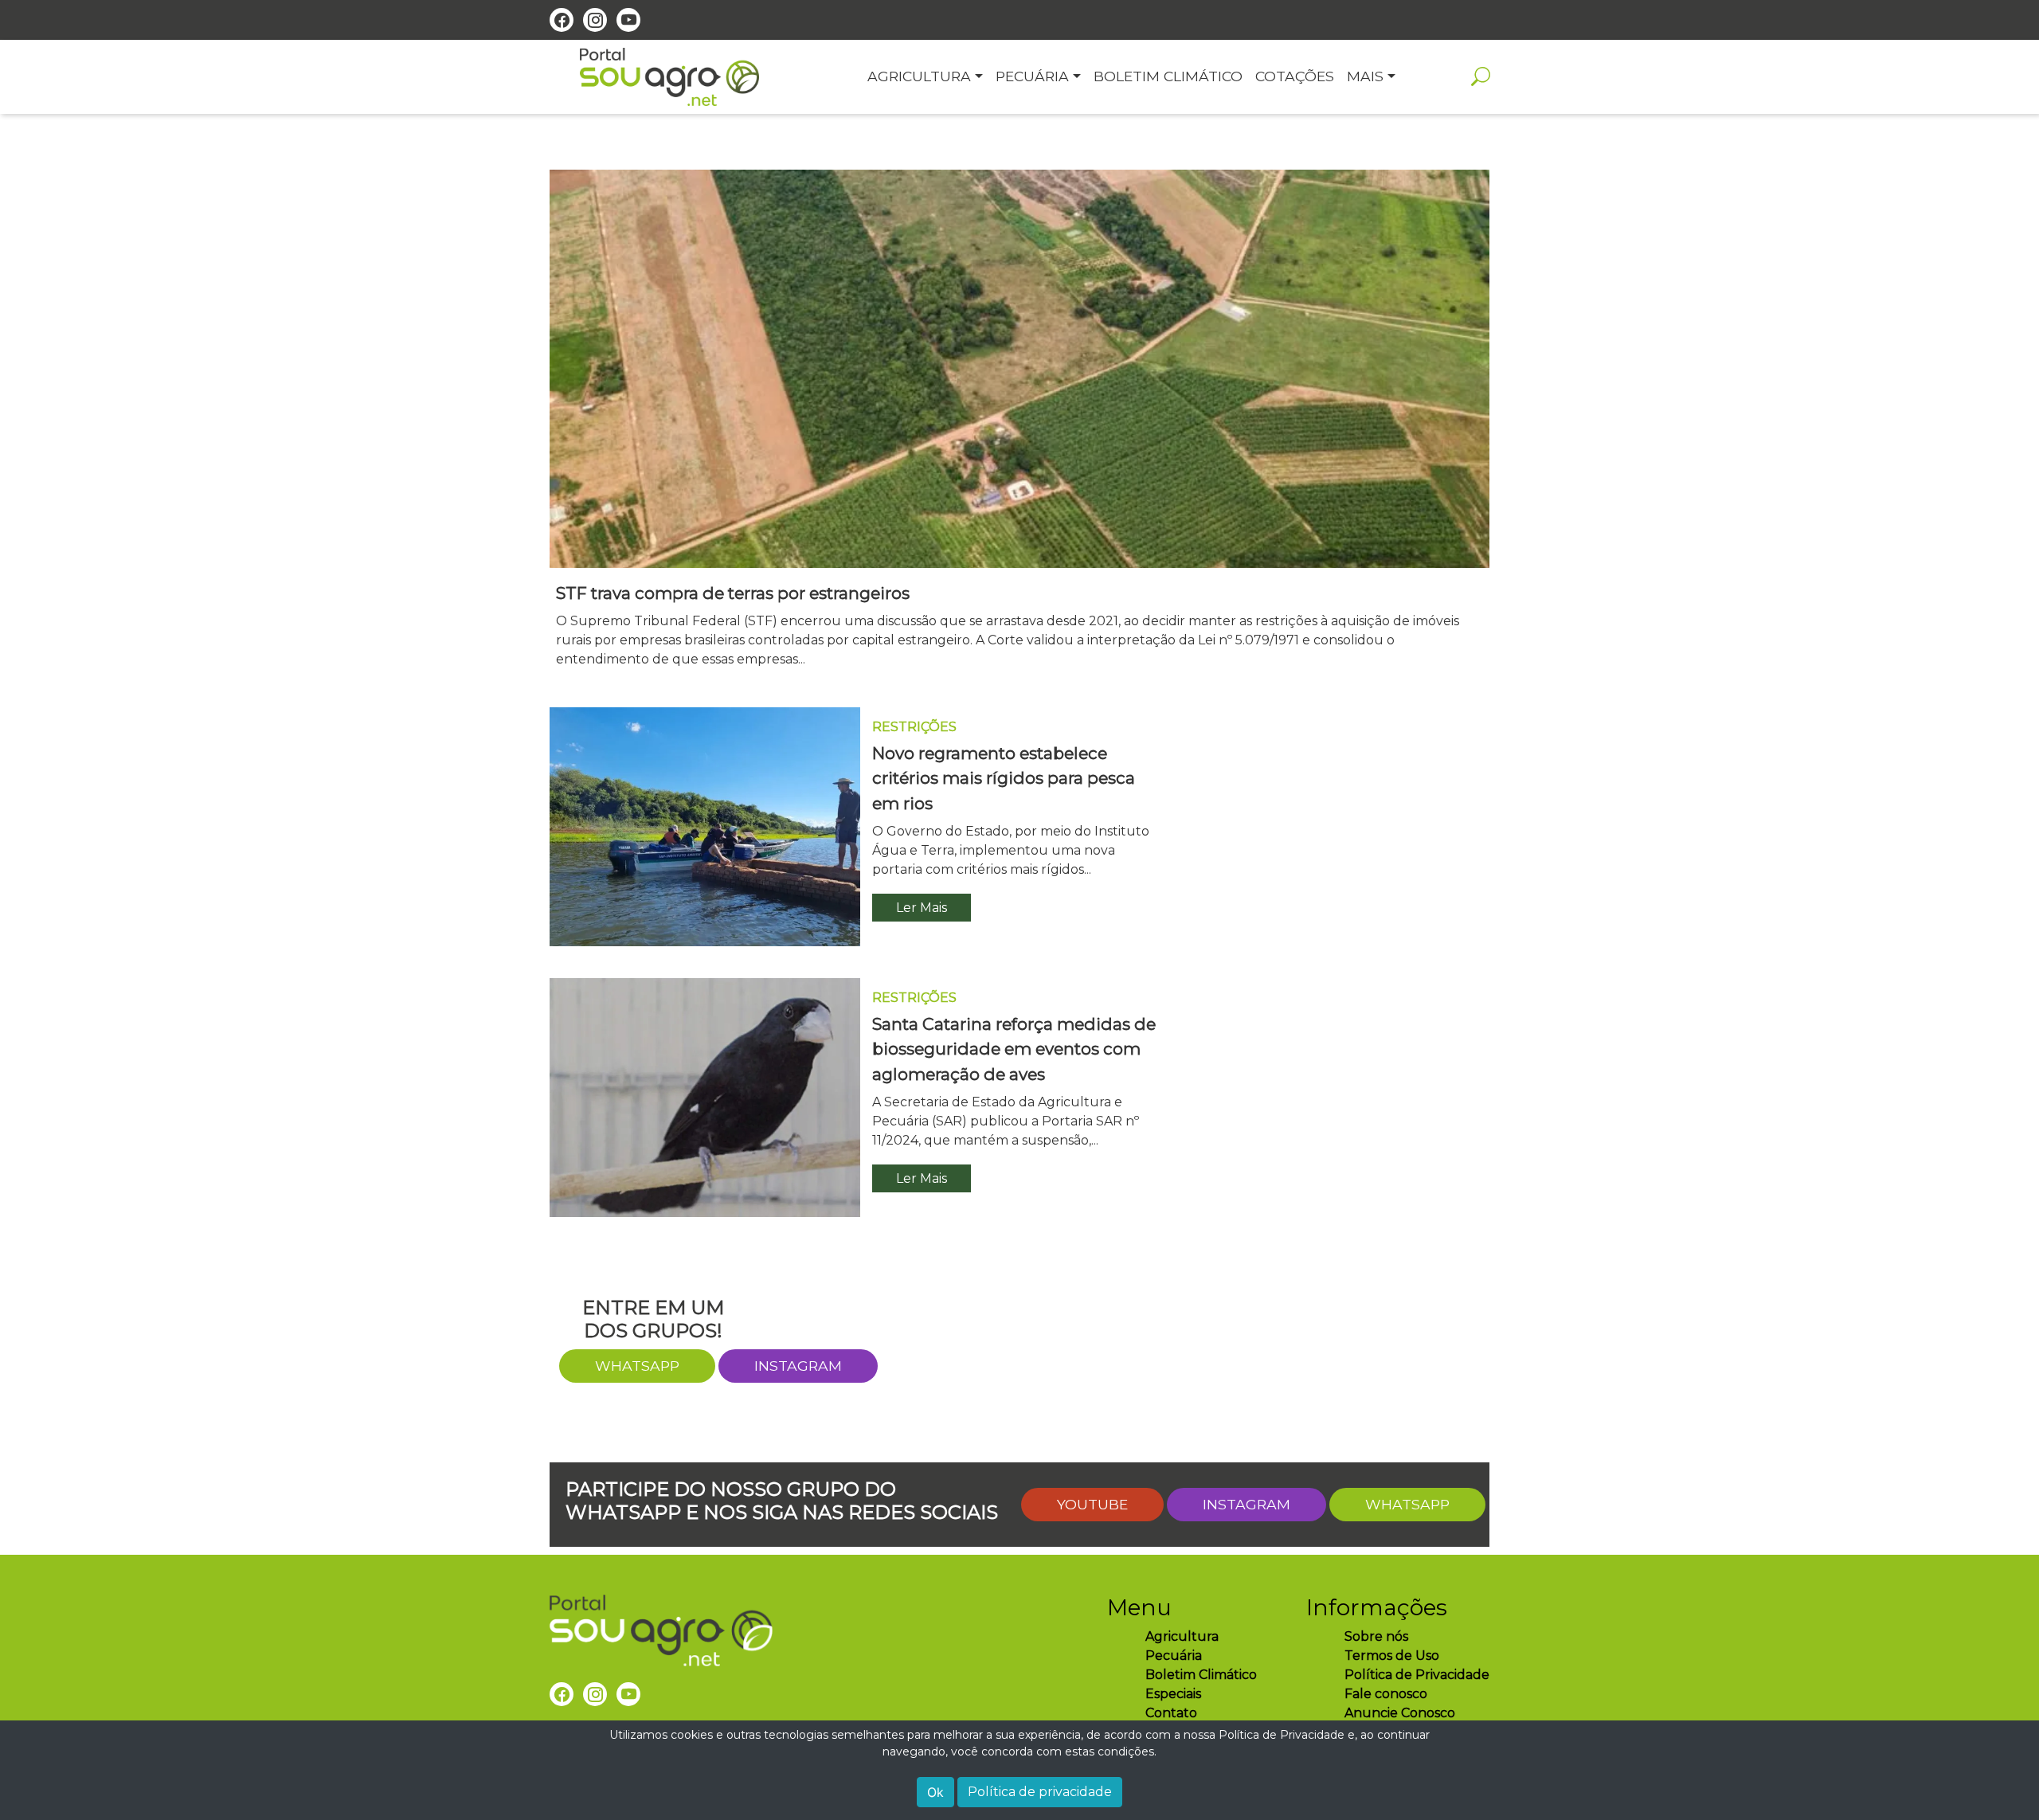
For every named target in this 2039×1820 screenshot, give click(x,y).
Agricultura (1182, 1636)
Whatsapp (1407, 1504)
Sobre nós (1376, 1636)
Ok (935, 1792)
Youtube (1092, 1504)
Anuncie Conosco (1400, 1713)
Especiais (1173, 1694)
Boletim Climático (1201, 1675)
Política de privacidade (1040, 1792)
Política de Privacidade (1417, 1675)
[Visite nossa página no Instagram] (595, 20)
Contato (1171, 1713)
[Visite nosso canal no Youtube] (628, 20)
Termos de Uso (1392, 1656)
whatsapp (637, 1366)
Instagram (798, 1366)
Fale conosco (1386, 1694)
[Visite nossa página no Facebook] (562, 20)
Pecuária (1174, 1656)
